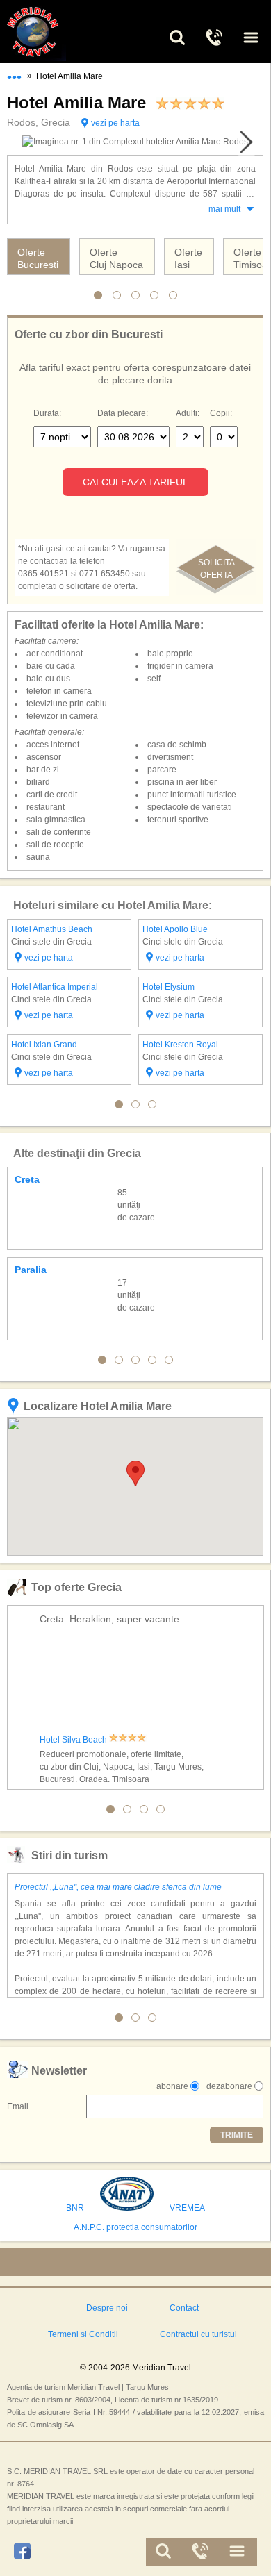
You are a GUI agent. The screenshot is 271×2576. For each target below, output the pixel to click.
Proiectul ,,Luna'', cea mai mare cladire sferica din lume (118, 1887)
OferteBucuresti (38, 258)
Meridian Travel (49, 32)
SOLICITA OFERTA (216, 569)
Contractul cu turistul (198, 2334)
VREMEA (187, 2208)
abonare (172, 2086)
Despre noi (107, 2308)
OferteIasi (188, 258)
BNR (75, 2208)
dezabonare (229, 2086)
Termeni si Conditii (83, 2334)
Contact (184, 2308)
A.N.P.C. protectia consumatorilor (135, 2227)
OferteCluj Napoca (116, 258)
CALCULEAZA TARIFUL (135, 482)
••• (14, 74)
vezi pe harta (115, 123)
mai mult (224, 209)
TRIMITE (237, 2135)
